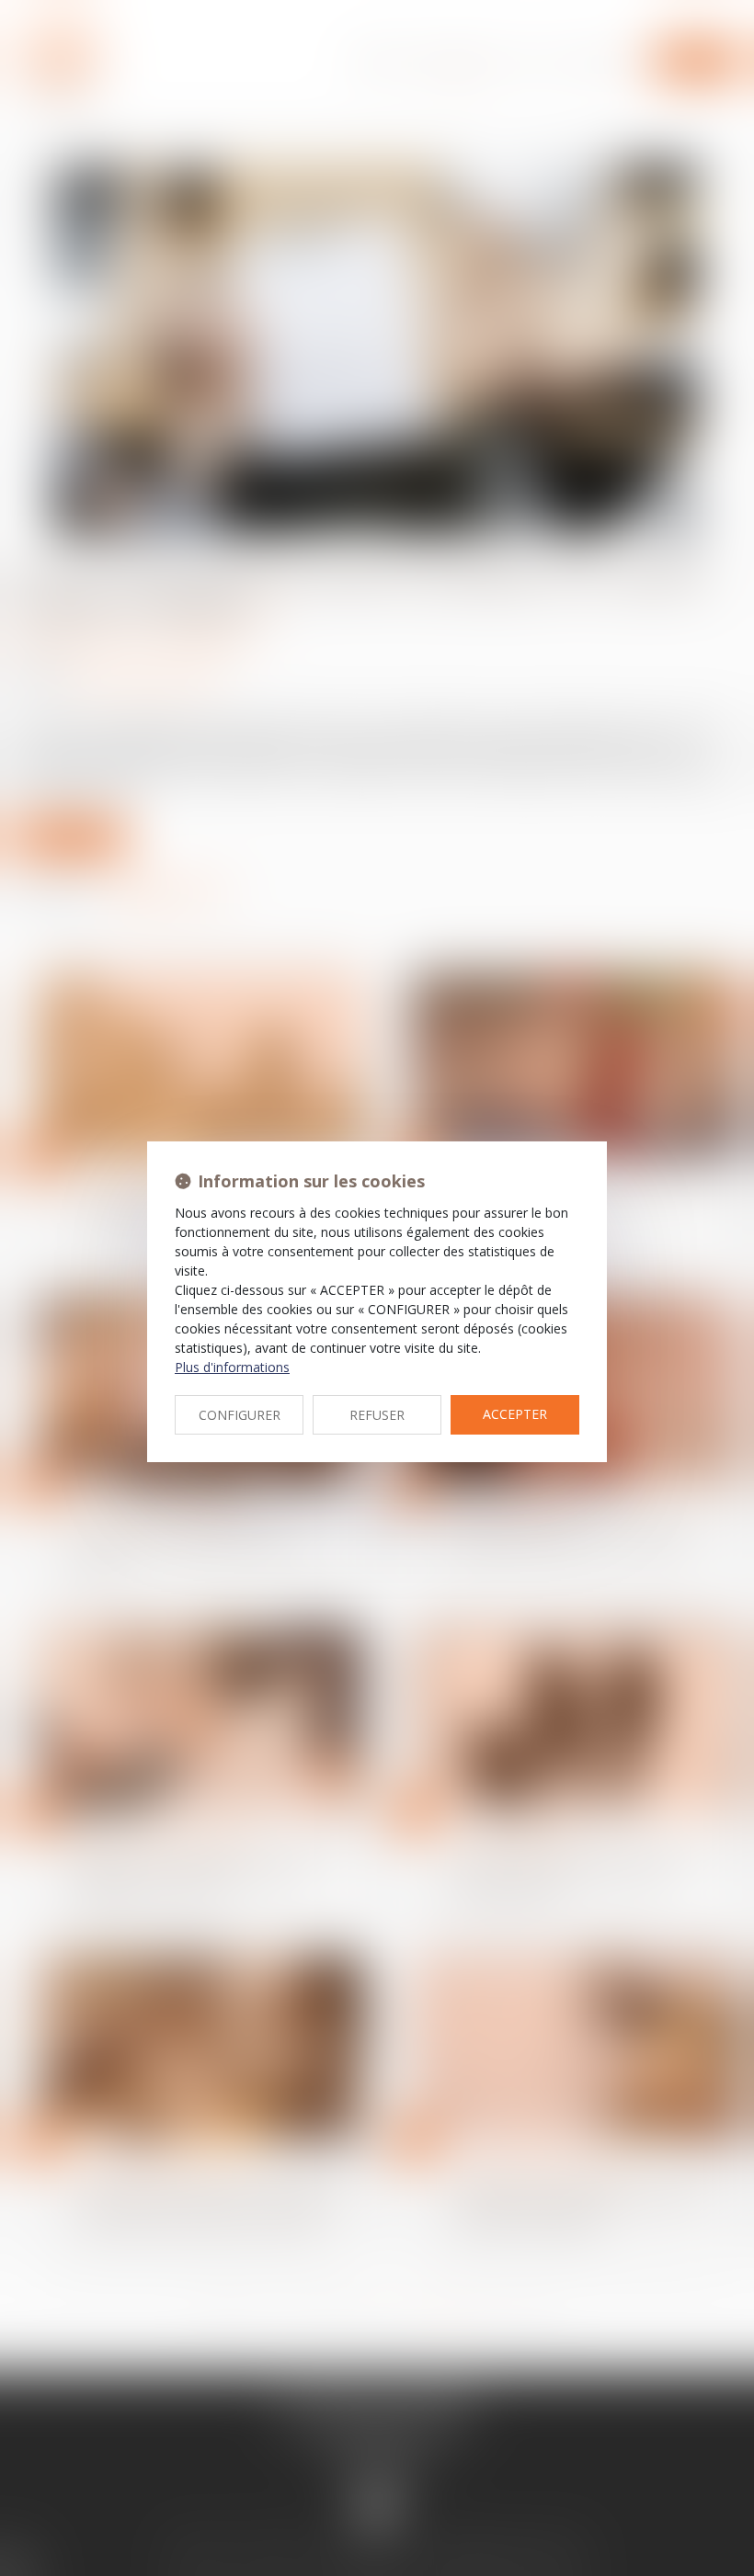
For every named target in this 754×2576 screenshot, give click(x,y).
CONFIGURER (240, 1415)
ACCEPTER (515, 1414)
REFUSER (377, 1415)
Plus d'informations (232, 1367)
